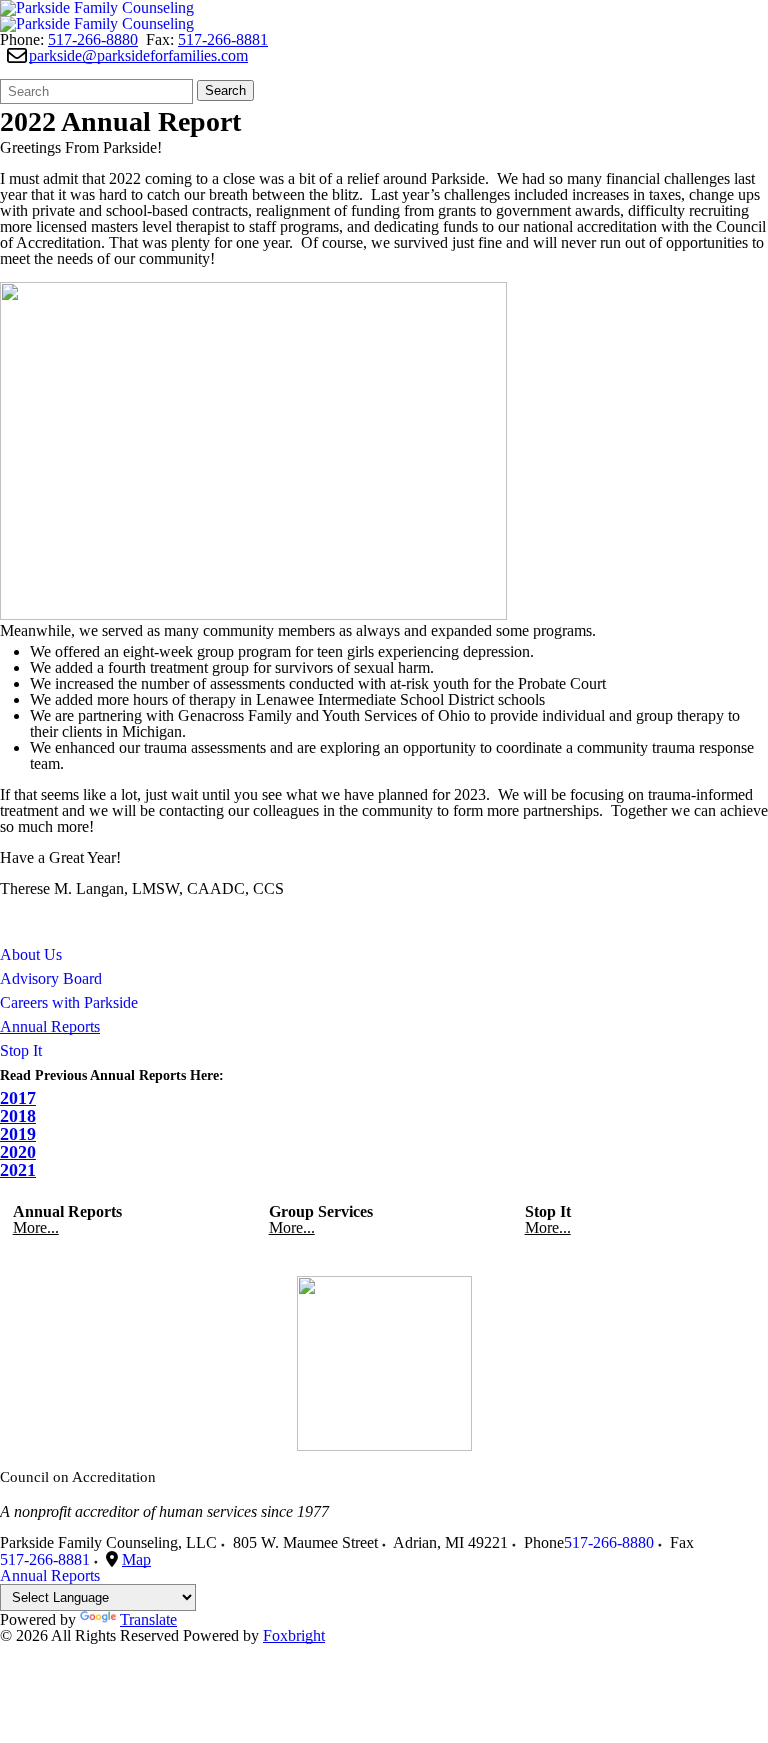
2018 (18, 1116)
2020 (18, 1152)
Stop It (21, 1050)
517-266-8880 (93, 39)
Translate (148, 1619)
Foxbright (294, 1635)
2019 (18, 1134)
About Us (31, 954)
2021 (18, 1170)
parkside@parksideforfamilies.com (138, 55)
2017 (18, 1098)
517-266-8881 (223, 39)
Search (225, 90)
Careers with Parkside (69, 1002)
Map (136, 1559)
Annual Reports (50, 1026)
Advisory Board (51, 978)
